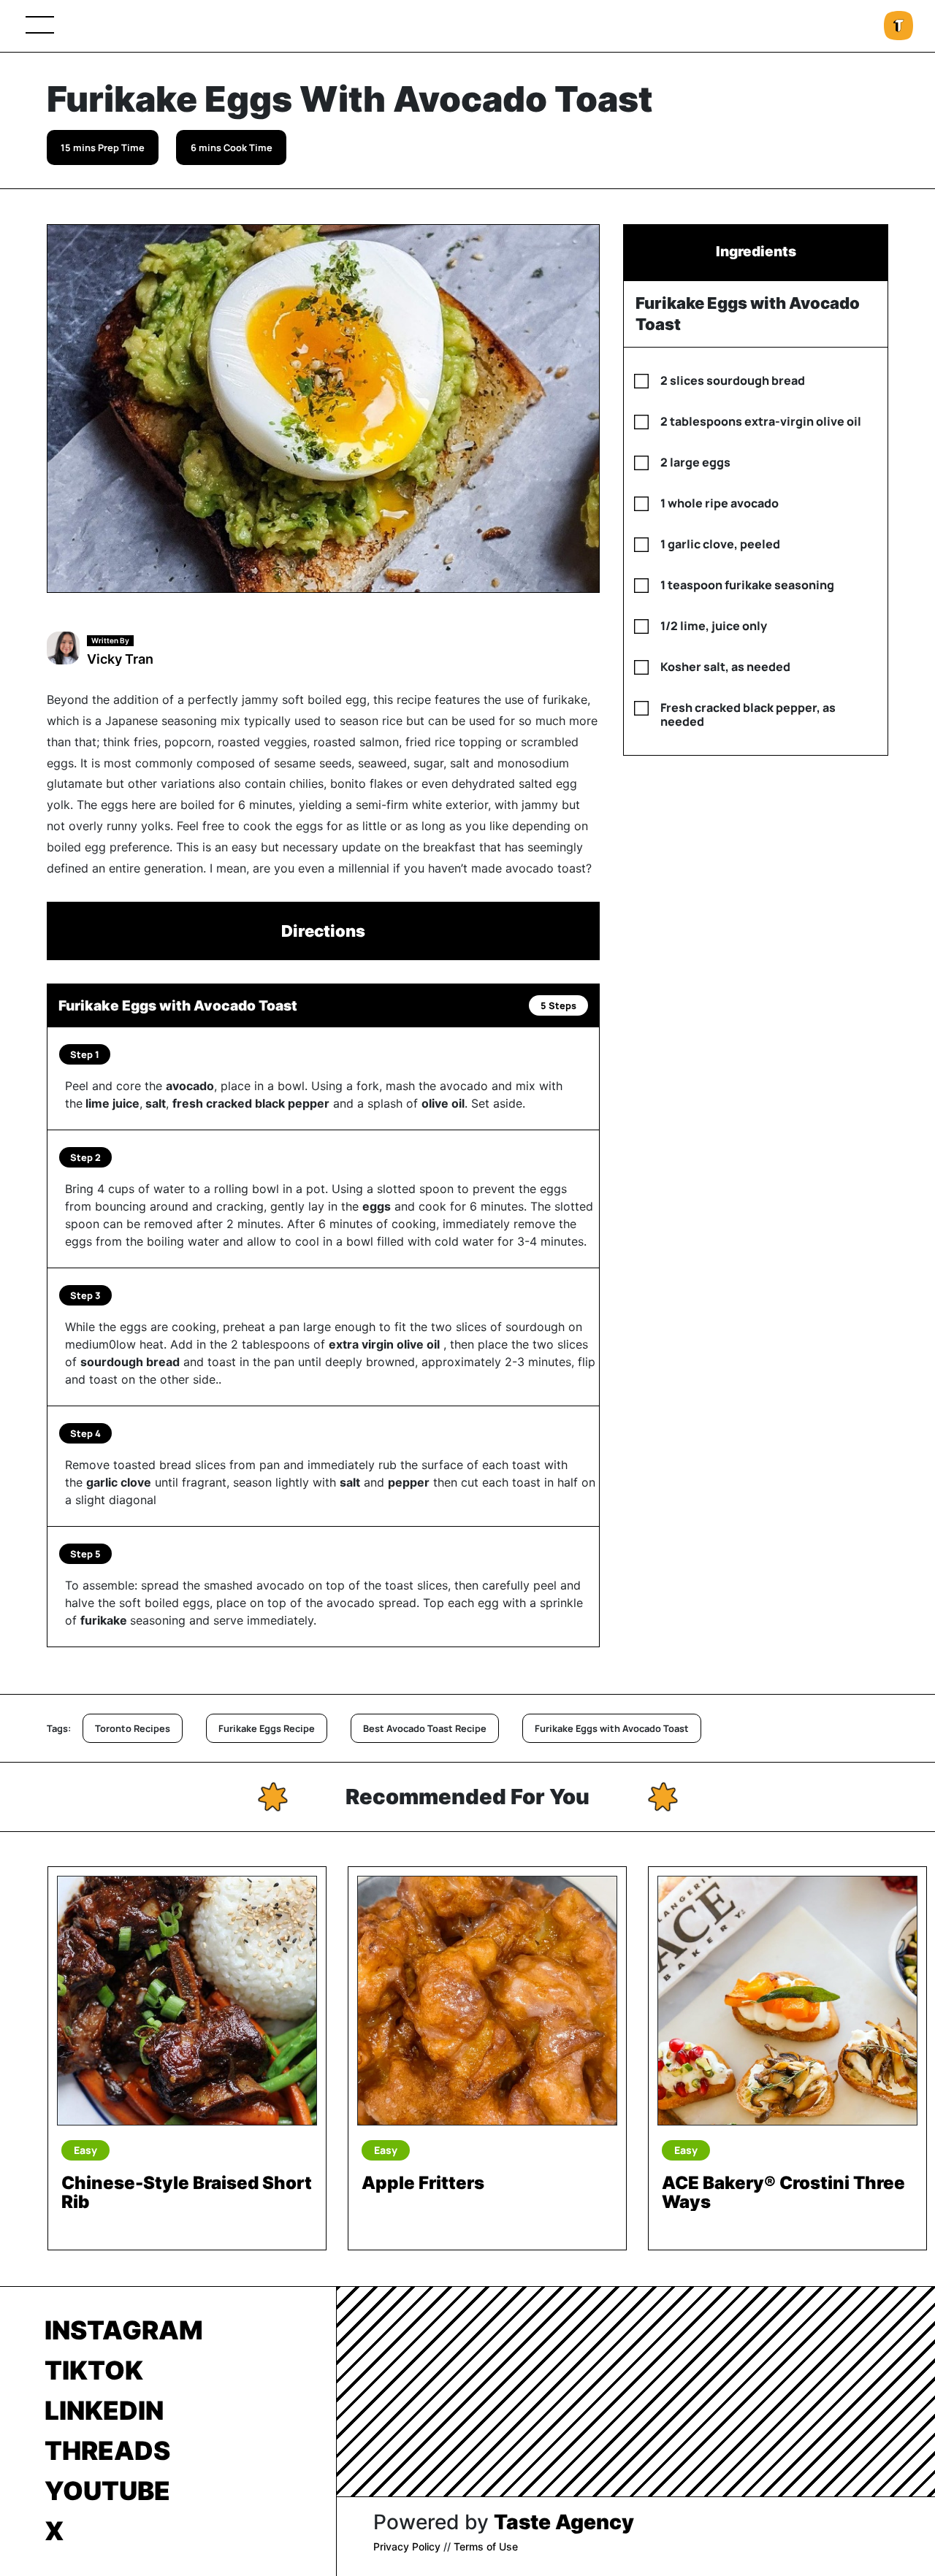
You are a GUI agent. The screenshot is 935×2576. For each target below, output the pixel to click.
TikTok (94, 2370)
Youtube (107, 2491)
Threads (107, 2450)
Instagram (124, 2330)
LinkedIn (104, 2410)
